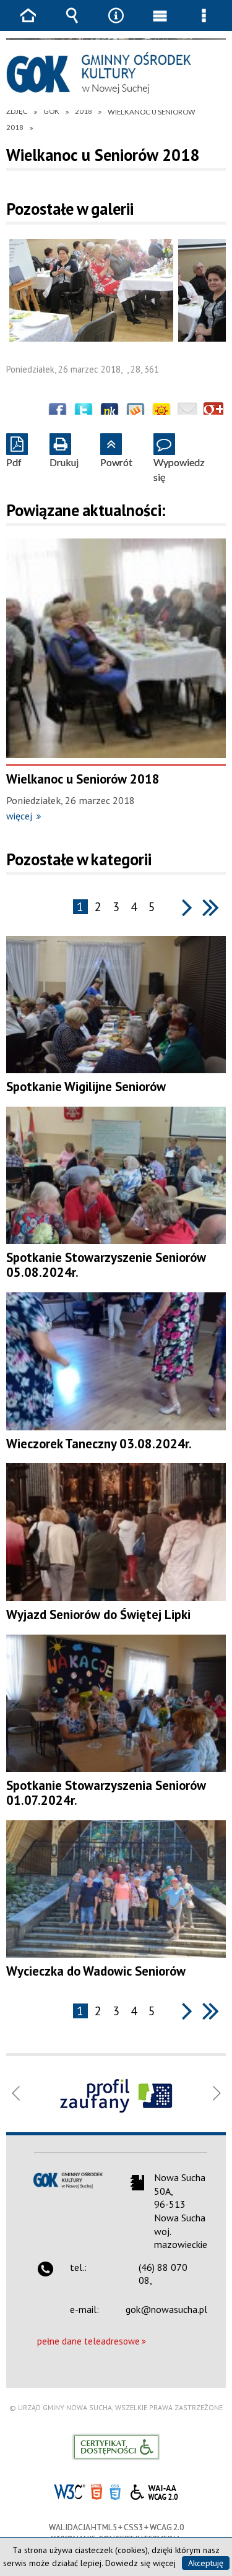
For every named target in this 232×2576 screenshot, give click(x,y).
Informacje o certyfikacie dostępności (116, 2447)
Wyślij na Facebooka (58, 412)
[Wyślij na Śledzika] (110, 412)
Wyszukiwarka (72, 24)
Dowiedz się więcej (140, 2563)
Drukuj (64, 451)
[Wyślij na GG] (161, 412)
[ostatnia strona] (211, 907)
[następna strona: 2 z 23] (187, 907)
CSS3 (115, 2491)
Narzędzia (116, 24)
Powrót (116, 451)
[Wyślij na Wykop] (135, 412)
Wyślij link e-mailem (187, 412)
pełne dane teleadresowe (88, 2341)
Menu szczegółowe (204, 24)
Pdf (14, 451)
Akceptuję (206, 2563)
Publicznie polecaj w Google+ (213, 412)
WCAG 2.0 (154, 2490)
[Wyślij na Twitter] (84, 412)
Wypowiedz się (179, 458)
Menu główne (160, 24)
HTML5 (97, 2491)
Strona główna (28, 24)
